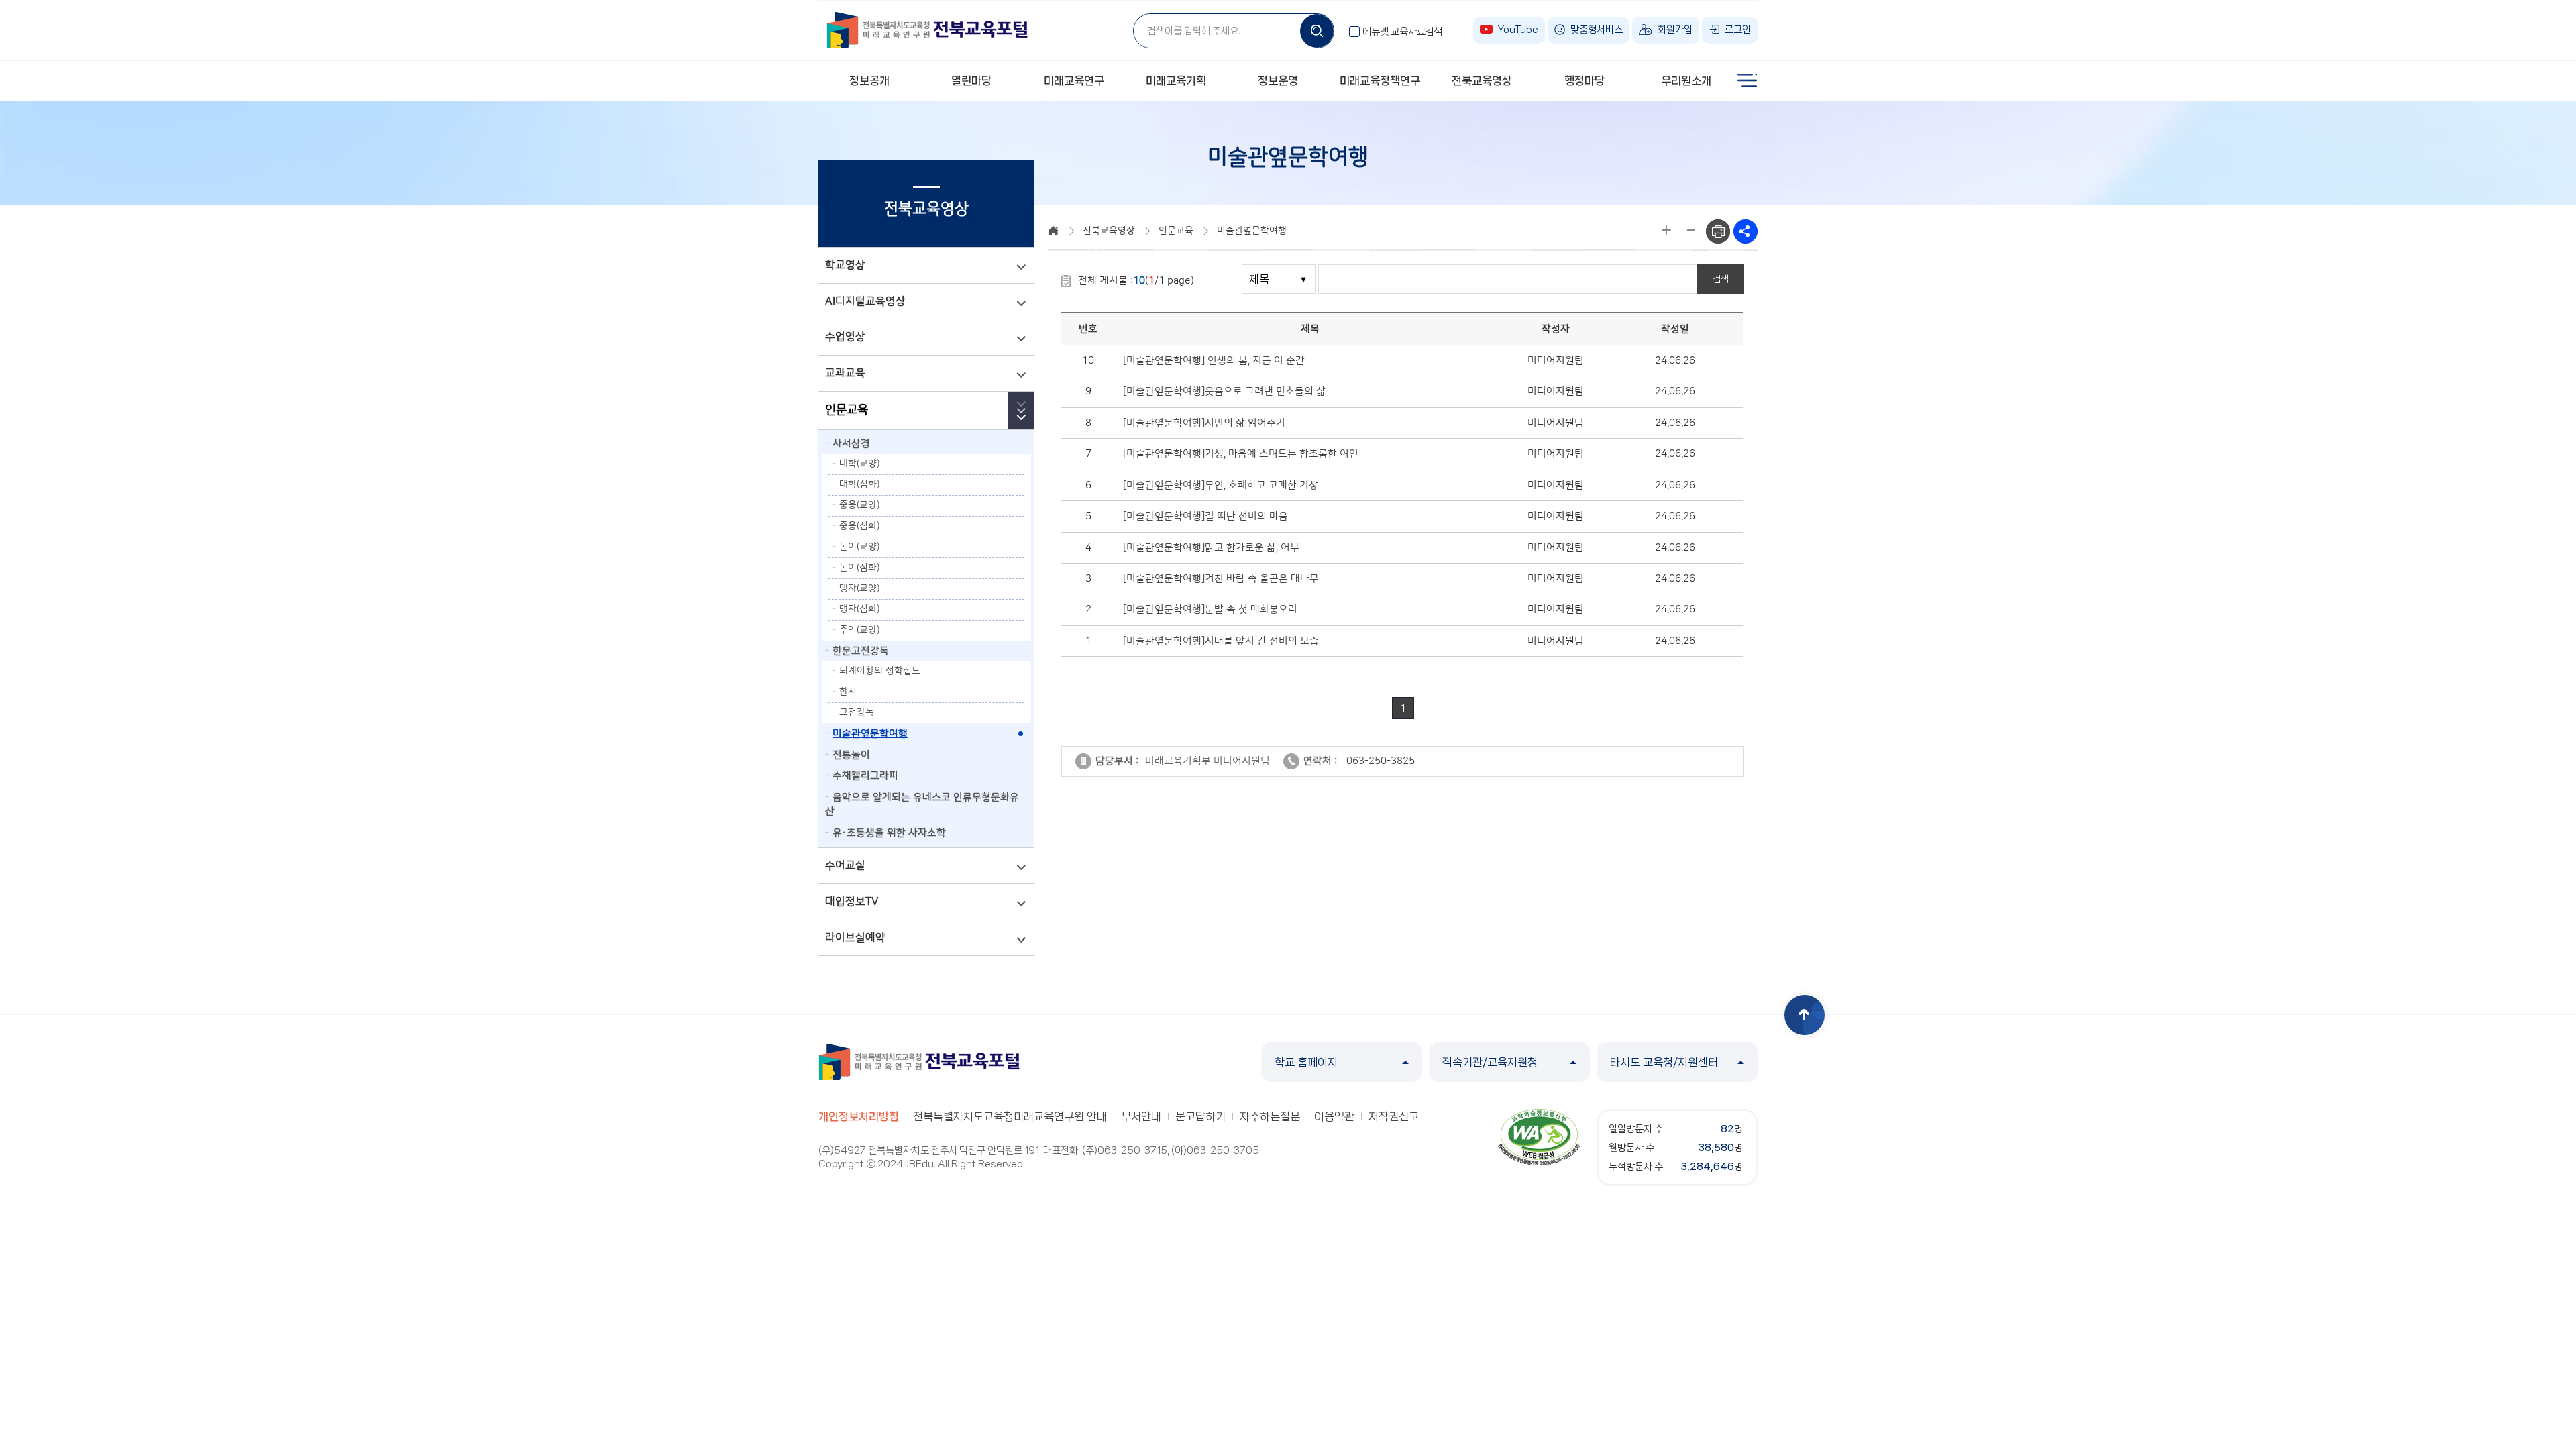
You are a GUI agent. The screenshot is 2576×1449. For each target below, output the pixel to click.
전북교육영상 (1482, 80)
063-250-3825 (1381, 761)
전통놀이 (851, 755)
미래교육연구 (1074, 80)
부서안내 (1141, 1116)
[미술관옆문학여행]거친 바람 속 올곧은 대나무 (1221, 579)
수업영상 (845, 337)
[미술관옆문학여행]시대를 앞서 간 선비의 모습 (1221, 641)
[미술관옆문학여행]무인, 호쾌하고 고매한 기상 (1221, 485)
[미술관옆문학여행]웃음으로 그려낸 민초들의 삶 (1224, 391)
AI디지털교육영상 (865, 301)
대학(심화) (859, 484)
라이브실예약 (855, 938)
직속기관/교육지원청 (1490, 1062)
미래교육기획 (1176, 80)
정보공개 (869, 80)
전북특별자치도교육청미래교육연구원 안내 (1010, 1116)
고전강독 (857, 712)
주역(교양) (859, 630)
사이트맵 (1748, 80)
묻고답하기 (1200, 1116)
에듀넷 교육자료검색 (1403, 32)
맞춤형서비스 (1597, 30)
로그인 (1738, 30)
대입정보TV (852, 902)
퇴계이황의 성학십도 (880, 671)
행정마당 (1585, 80)
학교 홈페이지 (1306, 1062)
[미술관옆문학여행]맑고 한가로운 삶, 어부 (1211, 548)
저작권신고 (1394, 1116)
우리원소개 (1686, 80)
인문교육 (847, 410)
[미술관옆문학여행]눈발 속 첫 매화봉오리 (1210, 609)
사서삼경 (851, 444)
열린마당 (971, 80)
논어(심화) (859, 568)
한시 (848, 692)
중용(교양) (859, 505)
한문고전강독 (861, 651)
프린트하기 (1718, 231)
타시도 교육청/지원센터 (1664, 1062)
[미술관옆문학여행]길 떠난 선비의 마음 (1205, 516)
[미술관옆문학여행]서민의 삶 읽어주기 (1204, 423)
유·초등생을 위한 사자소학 (889, 833)
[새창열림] (1539, 1137)
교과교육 (845, 373)
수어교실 (845, 865)
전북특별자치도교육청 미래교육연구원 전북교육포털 (927, 30)
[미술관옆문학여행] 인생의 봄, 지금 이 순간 (1214, 361)
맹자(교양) (859, 588)
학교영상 (845, 265)
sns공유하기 (1746, 231)
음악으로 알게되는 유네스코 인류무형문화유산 (922, 804)
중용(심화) (859, 526)
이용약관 (1334, 1116)
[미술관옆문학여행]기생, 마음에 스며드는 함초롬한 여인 (1241, 454)
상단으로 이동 (1805, 1015)
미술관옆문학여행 (870, 734)
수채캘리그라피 (865, 776)
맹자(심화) (859, 609)
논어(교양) (859, 547)
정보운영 (1278, 80)
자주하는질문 (1270, 1116)
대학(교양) (859, 464)
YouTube (1518, 30)
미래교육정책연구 (1380, 80)
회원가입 (1675, 30)
